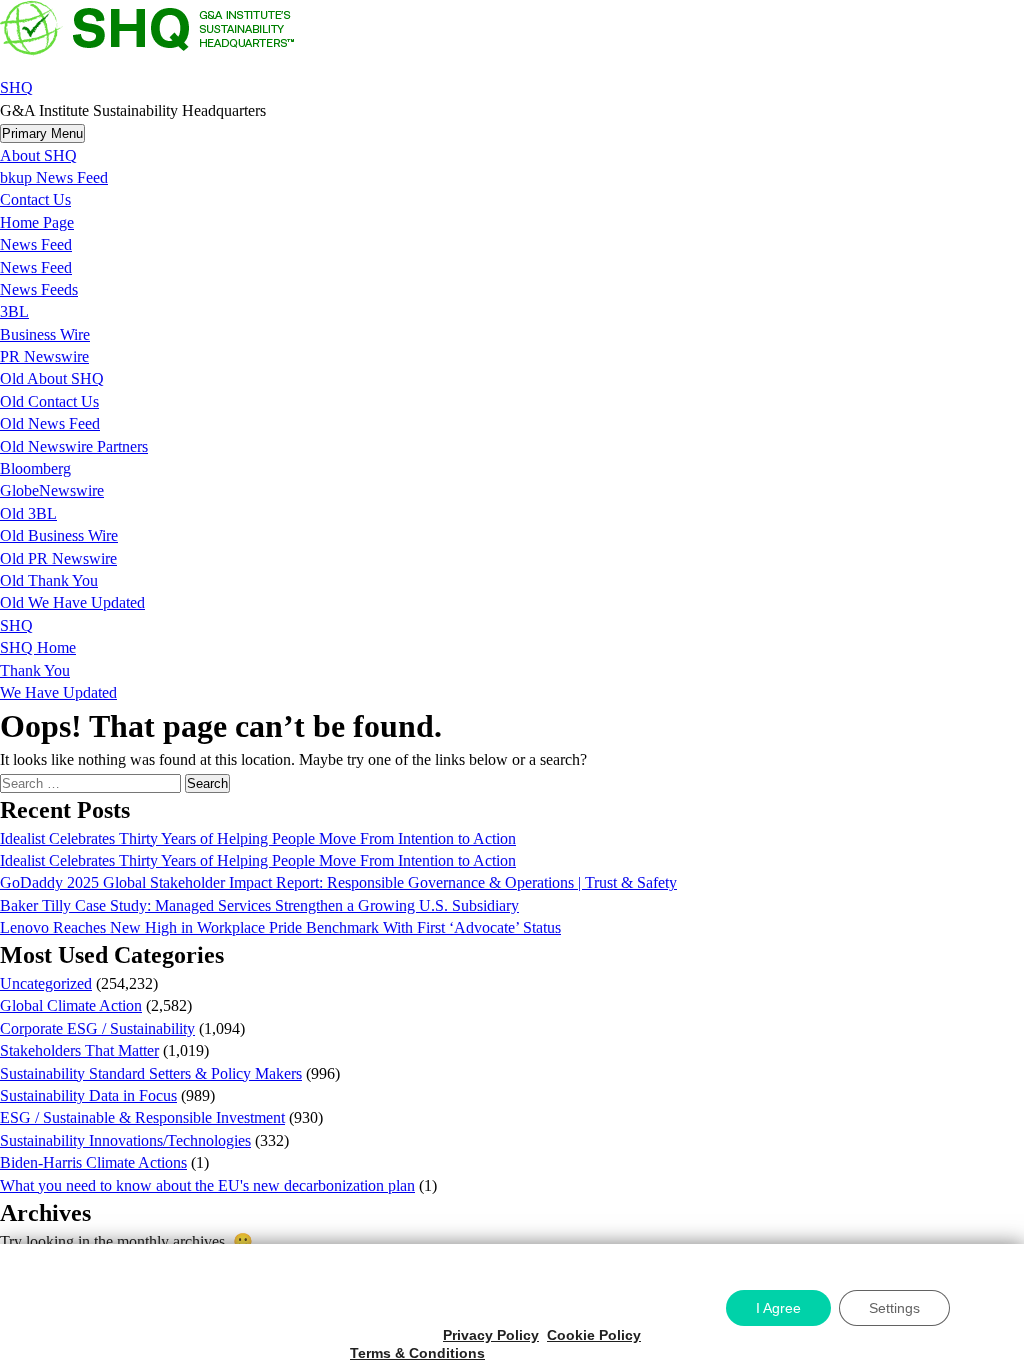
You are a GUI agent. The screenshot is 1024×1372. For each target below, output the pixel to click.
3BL (14, 311)
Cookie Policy (594, 1335)
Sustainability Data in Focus (88, 1095)
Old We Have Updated (72, 602)
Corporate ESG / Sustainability (97, 1028)
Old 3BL (28, 513)
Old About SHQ (52, 378)
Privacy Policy (491, 1335)
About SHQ (38, 155)
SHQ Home (38, 647)
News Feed (36, 244)
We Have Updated (58, 692)
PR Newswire (44, 356)
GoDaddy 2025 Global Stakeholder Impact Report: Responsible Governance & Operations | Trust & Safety (338, 882)
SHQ (16, 87)
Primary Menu (42, 133)
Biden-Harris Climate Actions (93, 1162)
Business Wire (45, 334)
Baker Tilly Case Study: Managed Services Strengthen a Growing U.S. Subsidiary (259, 905)
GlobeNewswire (52, 490)
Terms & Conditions (417, 1353)
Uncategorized (46, 983)
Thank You (35, 670)
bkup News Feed (54, 177)
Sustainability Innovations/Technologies (125, 1140)
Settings (894, 1308)
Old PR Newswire (58, 558)
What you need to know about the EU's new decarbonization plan (207, 1185)
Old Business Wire (59, 535)
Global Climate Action (71, 1005)
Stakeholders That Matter (79, 1050)
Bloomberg (35, 468)
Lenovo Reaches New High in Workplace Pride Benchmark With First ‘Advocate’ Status (280, 927)
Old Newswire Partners (74, 446)
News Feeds (39, 289)
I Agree (778, 1308)
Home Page (37, 222)
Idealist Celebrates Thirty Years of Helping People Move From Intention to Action (258, 838)
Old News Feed (50, 423)
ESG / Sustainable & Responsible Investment (142, 1117)
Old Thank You (49, 580)
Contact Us (35, 199)
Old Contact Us (49, 401)
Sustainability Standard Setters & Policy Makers (151, 1073)
